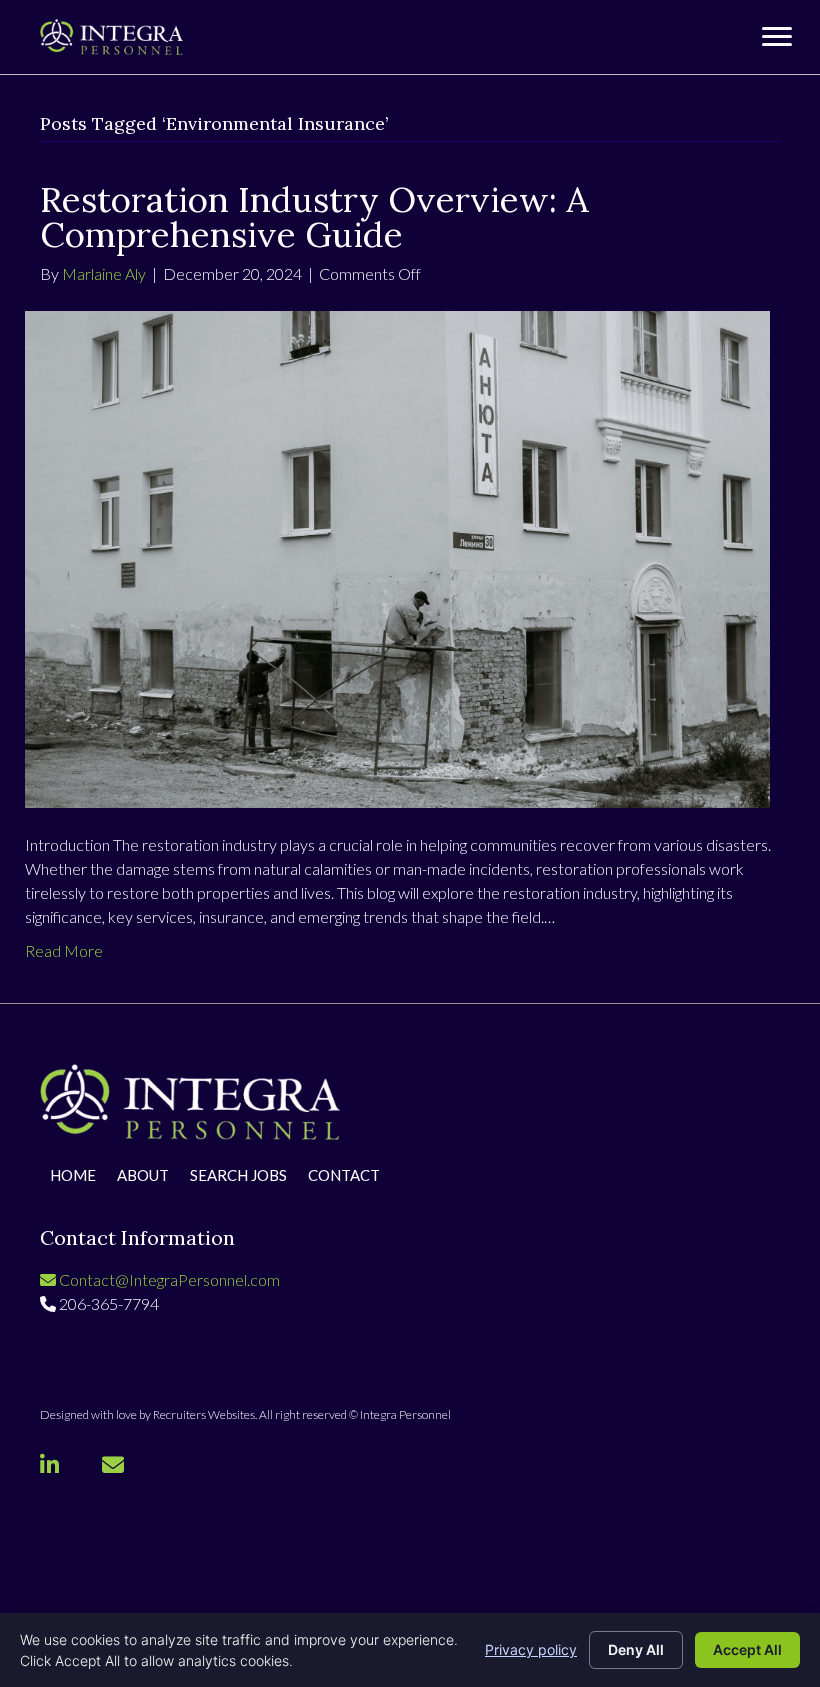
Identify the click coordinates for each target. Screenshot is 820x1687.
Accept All (747, 1649)
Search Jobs (238, 1176)
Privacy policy (531, 1649)
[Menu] (777, 37)
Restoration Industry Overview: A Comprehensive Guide (314, 217)
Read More (64, 950)
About (143, 1176)
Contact (344, 1176)
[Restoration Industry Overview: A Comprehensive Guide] (397, 556)
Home (73, 1176)
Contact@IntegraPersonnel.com (168, 1279)
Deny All (636, 1649)
